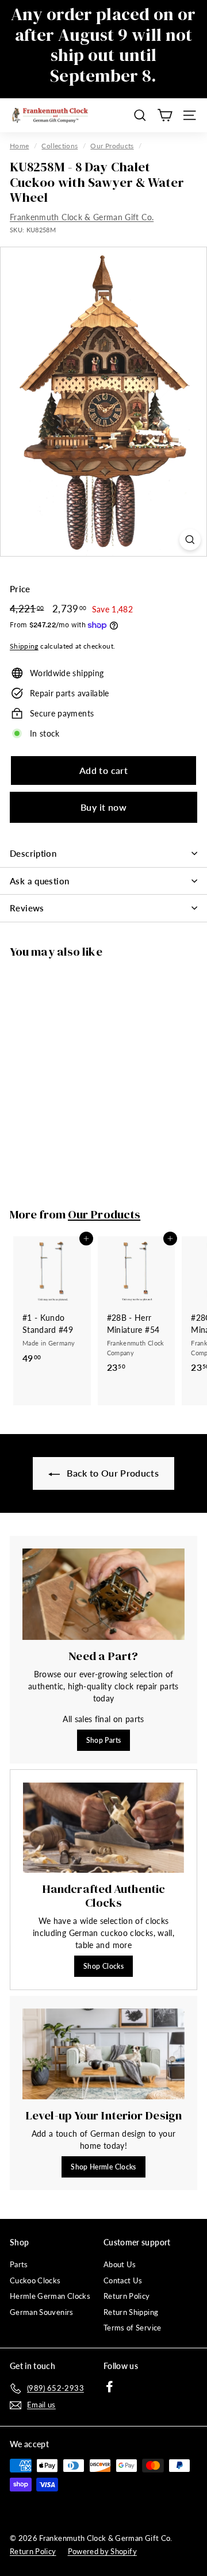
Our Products (112, 146)
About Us (120, 2264)
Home (19, 146)
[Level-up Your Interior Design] (103, 2054)
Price (20, 589)
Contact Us (123, 2280)
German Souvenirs (42, 2312)
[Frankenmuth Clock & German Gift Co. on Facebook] (110, 2387)
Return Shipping (131, 2312)
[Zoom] (190, 540)
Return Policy (127, 2296)
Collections (60, 146)
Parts (19, 2264)
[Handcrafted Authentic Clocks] (103, 1828)
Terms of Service (133, 2328)
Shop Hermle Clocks (103, 2167)
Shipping (24, 646)
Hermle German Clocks (50, 2296)
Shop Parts (104, 1740)
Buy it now (103, 807)
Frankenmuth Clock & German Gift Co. (82, 217)
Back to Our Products (112, 1473)
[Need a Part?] (103, 1594)
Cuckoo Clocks (35, 2280)
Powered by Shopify (102, 2551)
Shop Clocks (103, 1966)
